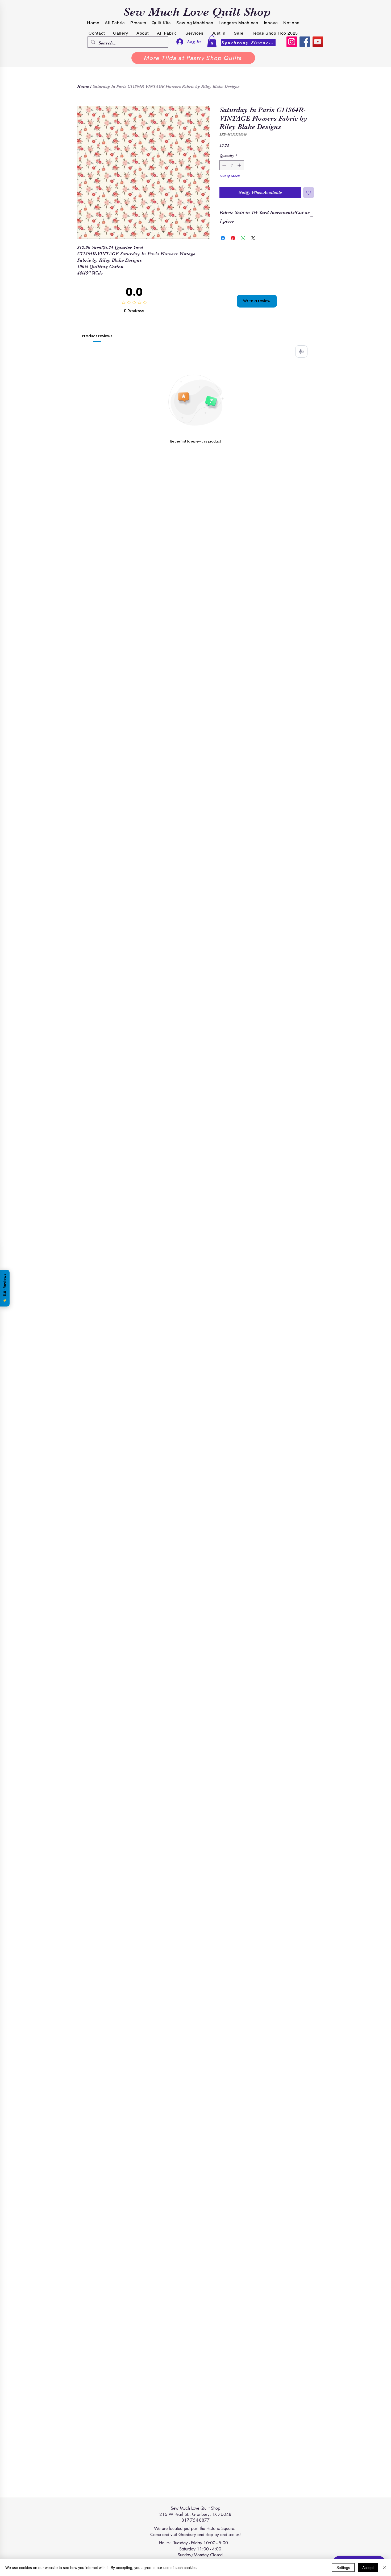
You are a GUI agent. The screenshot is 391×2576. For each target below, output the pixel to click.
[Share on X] (253, 238)
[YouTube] (318, 42)
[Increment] (240, 165)
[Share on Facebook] (223, 238)
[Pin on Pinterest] (233, 238)
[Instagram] (292, 42)
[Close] (385, 2567)
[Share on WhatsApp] (243, 238)
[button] (212, 41)
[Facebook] (305, 42)
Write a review (257, 301)
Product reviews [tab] (97, 336)
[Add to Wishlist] (309, 193)
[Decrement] (224, 165)
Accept (368, 2567)
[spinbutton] (232, 165)
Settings (343, 2567)
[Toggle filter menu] (301, 351)
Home (83, 87)
